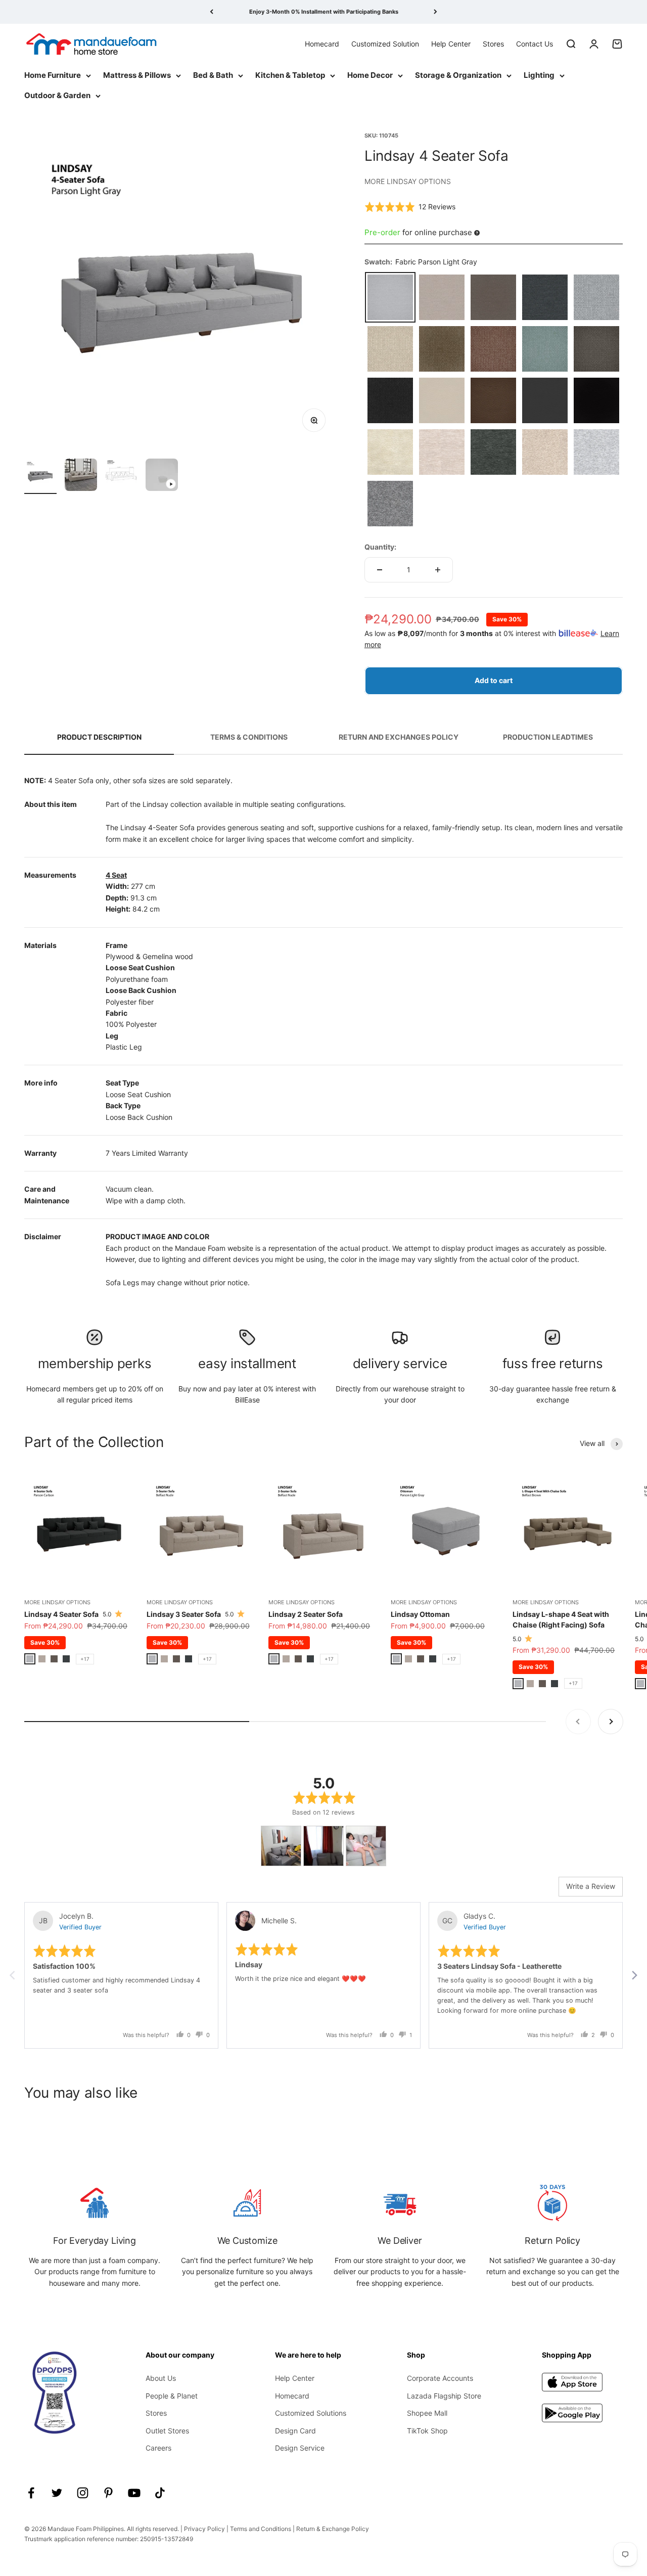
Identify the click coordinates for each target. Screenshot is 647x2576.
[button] (410, 207)
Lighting (539, 75)
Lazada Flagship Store (444, 2396)
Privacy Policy (204, 2529)
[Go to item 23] (81, 476)
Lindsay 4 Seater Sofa (61, 1614)
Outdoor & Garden (57, 95)
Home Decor (370, 75)
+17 (85, 1659)
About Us (161, 2378)
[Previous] (212, 12)
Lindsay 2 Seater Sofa (306, 1614)
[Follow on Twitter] (57, 2493)
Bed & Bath (213, 75)
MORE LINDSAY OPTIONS (408, 181)
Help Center (451, 43)
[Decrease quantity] (380, 570)
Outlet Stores (167, 2431)
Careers (158, 2448)
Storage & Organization (458, 75)
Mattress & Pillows (137, 75)
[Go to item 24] (121, 476)
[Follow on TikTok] (160, 2493)
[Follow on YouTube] (134, 2493)
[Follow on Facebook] (31, 2493)
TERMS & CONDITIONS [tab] (249, 737)
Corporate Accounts (440, 2378)
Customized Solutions (311, 2413)
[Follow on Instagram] (83, 2493)
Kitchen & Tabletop (290, 75)
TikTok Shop (427, 2431)
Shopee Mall (427, 2413)
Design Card (295, 2431)
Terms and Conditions (261, 2529)
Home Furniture (53, 75)
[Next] (435, 12)
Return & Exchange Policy (333, 2529)
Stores (493, 43)
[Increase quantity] (438, 570)
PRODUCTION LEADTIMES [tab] (548, 737)
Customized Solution (385, 43)
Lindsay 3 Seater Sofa (184, 1614)
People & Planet (172, 2396)
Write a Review (591, 1886)
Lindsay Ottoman (420, 1614)
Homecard (322, 43)
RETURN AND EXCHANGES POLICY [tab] (399, 737)
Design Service (300, 2448)
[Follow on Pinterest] (108, 2493)
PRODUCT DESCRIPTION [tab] (99, 737)
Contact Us (535, 43)
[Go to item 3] (40, 476)
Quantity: (380, 547)
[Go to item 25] (162, 476)
